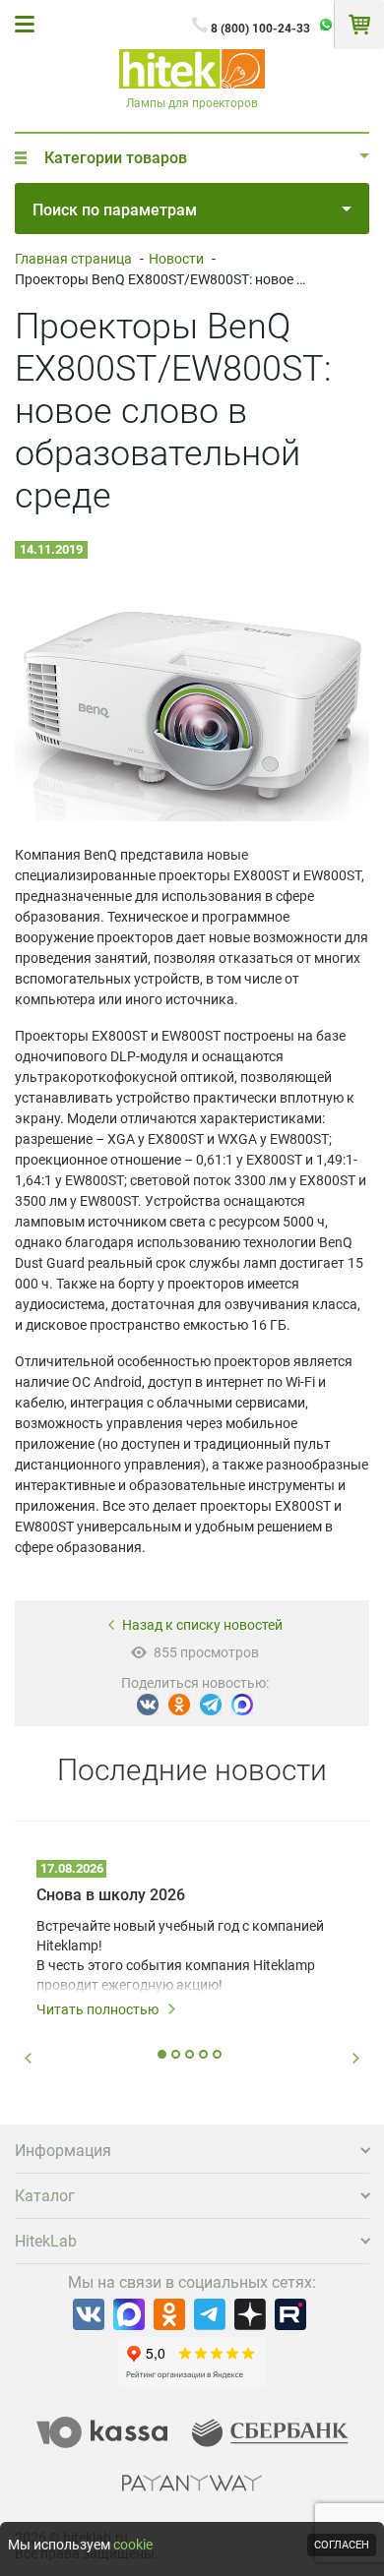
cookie (133, 2545)
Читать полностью (97, 2009)
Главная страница (73, 259)
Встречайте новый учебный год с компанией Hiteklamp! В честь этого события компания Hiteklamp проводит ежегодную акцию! (180, 1955)
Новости (176, 259)
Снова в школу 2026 (111, 1895)
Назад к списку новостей (202, 1625)
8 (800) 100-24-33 (260, 29)
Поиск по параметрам (115, 210)
